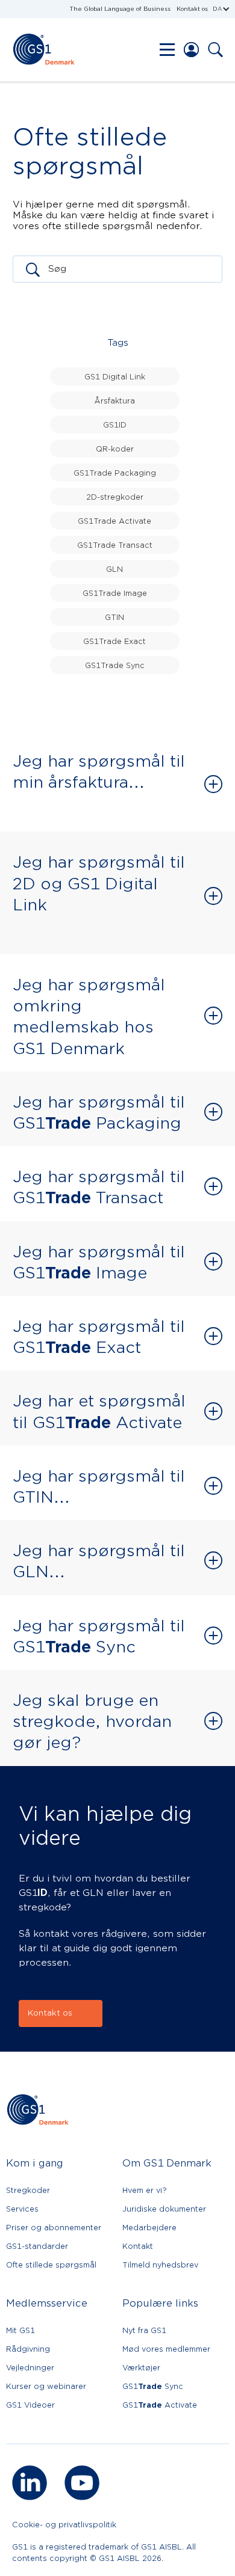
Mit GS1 (20, 2330)
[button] (221, 9)
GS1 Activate (160, 2405)
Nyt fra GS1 (144, 2330)
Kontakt (138, 2246)
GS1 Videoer (30, 2405)
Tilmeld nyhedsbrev (160, 2265)
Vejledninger (30, 2368)
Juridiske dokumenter (164, 2209)
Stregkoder (28, 2190)
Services (22, 2209)
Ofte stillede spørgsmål (51, 2265)
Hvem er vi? (145, 2190)
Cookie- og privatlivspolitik (64, 2525)
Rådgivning (28, 2349)
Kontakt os (192, 9)
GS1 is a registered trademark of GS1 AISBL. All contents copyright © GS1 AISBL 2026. (104, 2553)
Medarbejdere (149, 2228)
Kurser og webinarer (46, 2386)
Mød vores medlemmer (166, 2349)
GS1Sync (153, 2386)
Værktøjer (141, 2368)
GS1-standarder (37, 2246)
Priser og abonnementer (54, 2228)
